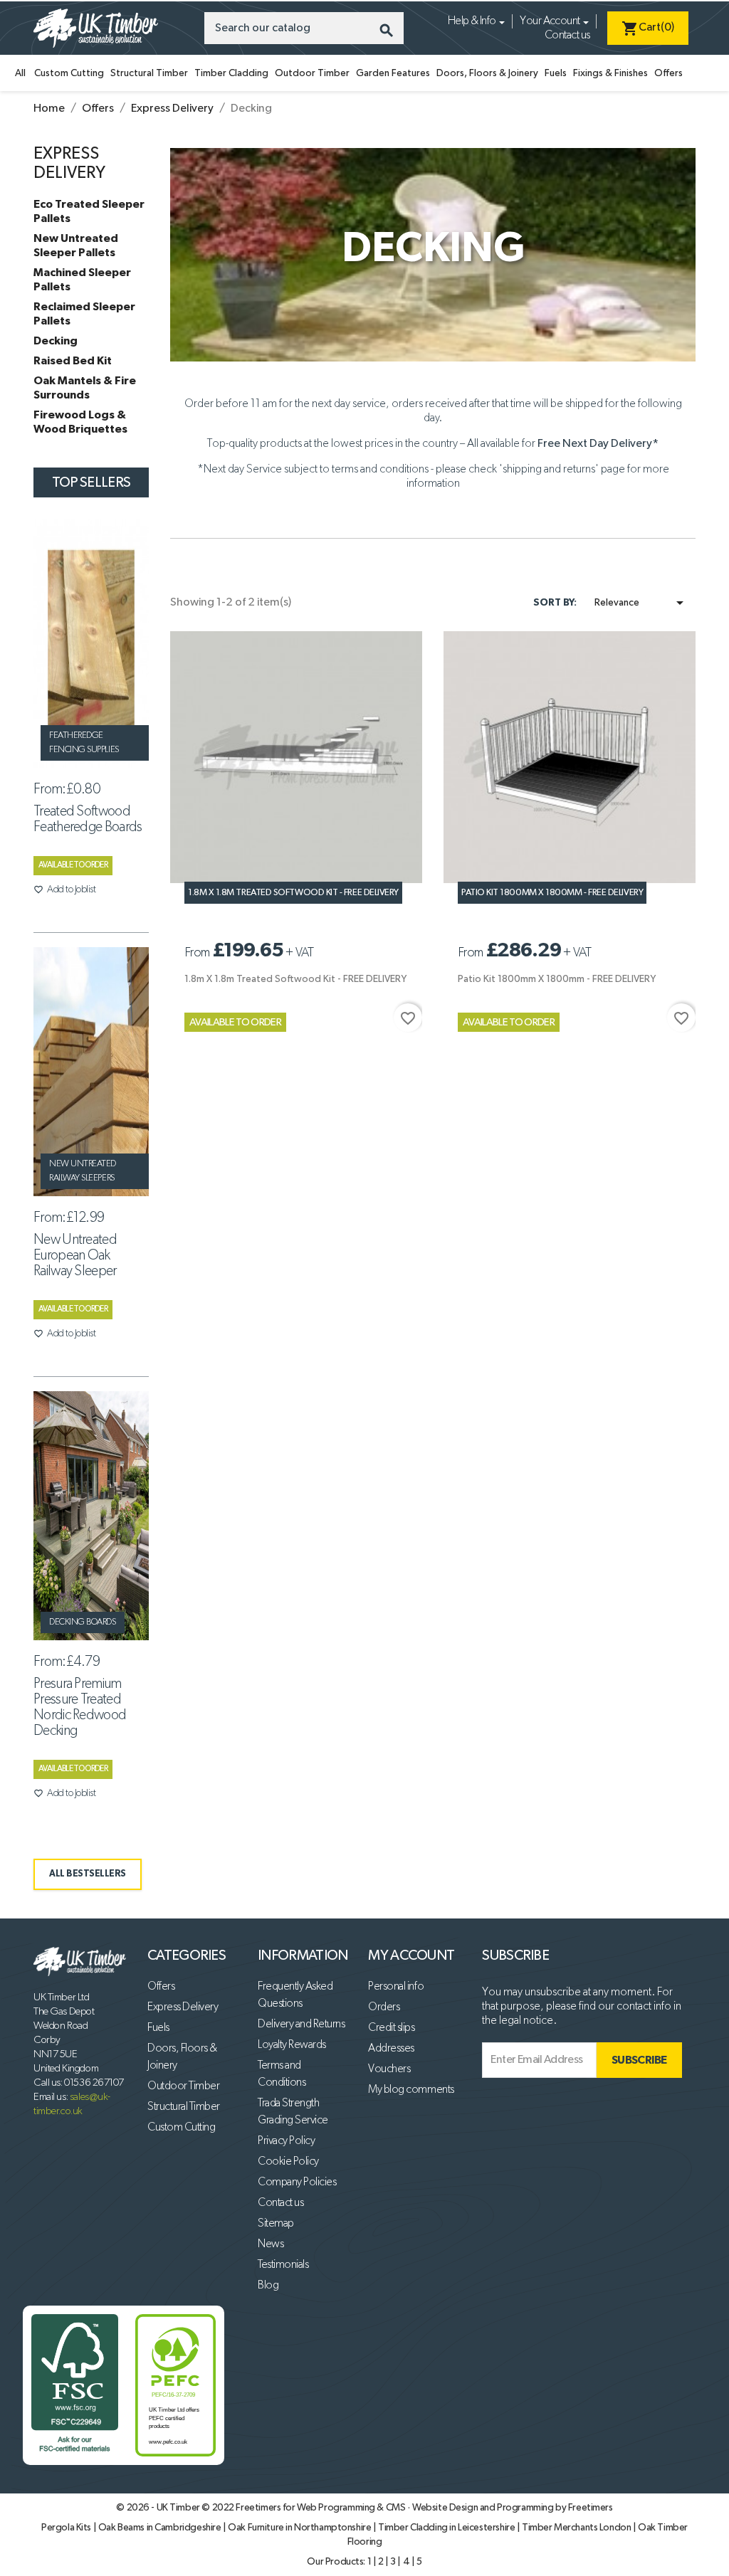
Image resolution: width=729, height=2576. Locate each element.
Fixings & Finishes (610, 73)
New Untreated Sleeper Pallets (76, 246)
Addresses (391, 2049)
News (271, 2244)
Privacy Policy (286, 2141)
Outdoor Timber (312, 73)
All (20, 73)
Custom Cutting (69, 73)
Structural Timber (149, 73)
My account (411, 1955)
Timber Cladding (231, 73)
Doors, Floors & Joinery (487, 73)
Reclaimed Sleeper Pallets (84, 314)
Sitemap (276, 2224)
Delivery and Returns (301, 2025)
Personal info (396, 1987)
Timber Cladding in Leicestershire (447, 2528)
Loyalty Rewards (292, 2045)
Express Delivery (183, 2007)
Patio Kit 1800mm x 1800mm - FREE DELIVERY (552, 893)
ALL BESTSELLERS (88, 1874)
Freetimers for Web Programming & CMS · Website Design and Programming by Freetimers (424, 2508)
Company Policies (297, 2182)
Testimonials (283, 2265)
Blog (268, 2286)
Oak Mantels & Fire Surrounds (85, 388)
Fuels (556, 73)
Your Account (550, 21)
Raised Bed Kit (73, 361)
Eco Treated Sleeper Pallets (89, 211)
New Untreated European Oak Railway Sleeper (75, 1255)
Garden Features (393, 73)
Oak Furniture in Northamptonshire (300, 2528)
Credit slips (391, 2028)
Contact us (567, 36)
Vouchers (389, 2069)
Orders (384, 2007)
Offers (668, 73)
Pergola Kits (67, 2528)
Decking (56, 341)
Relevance (641, 603)
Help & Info (472, 21)
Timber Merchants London (577, 2528)
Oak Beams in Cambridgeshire (161, 2528)
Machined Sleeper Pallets (82, 280)
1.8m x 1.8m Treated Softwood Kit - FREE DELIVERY (293, 893)
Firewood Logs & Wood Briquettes (80, 422)
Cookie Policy (288, 2162)
